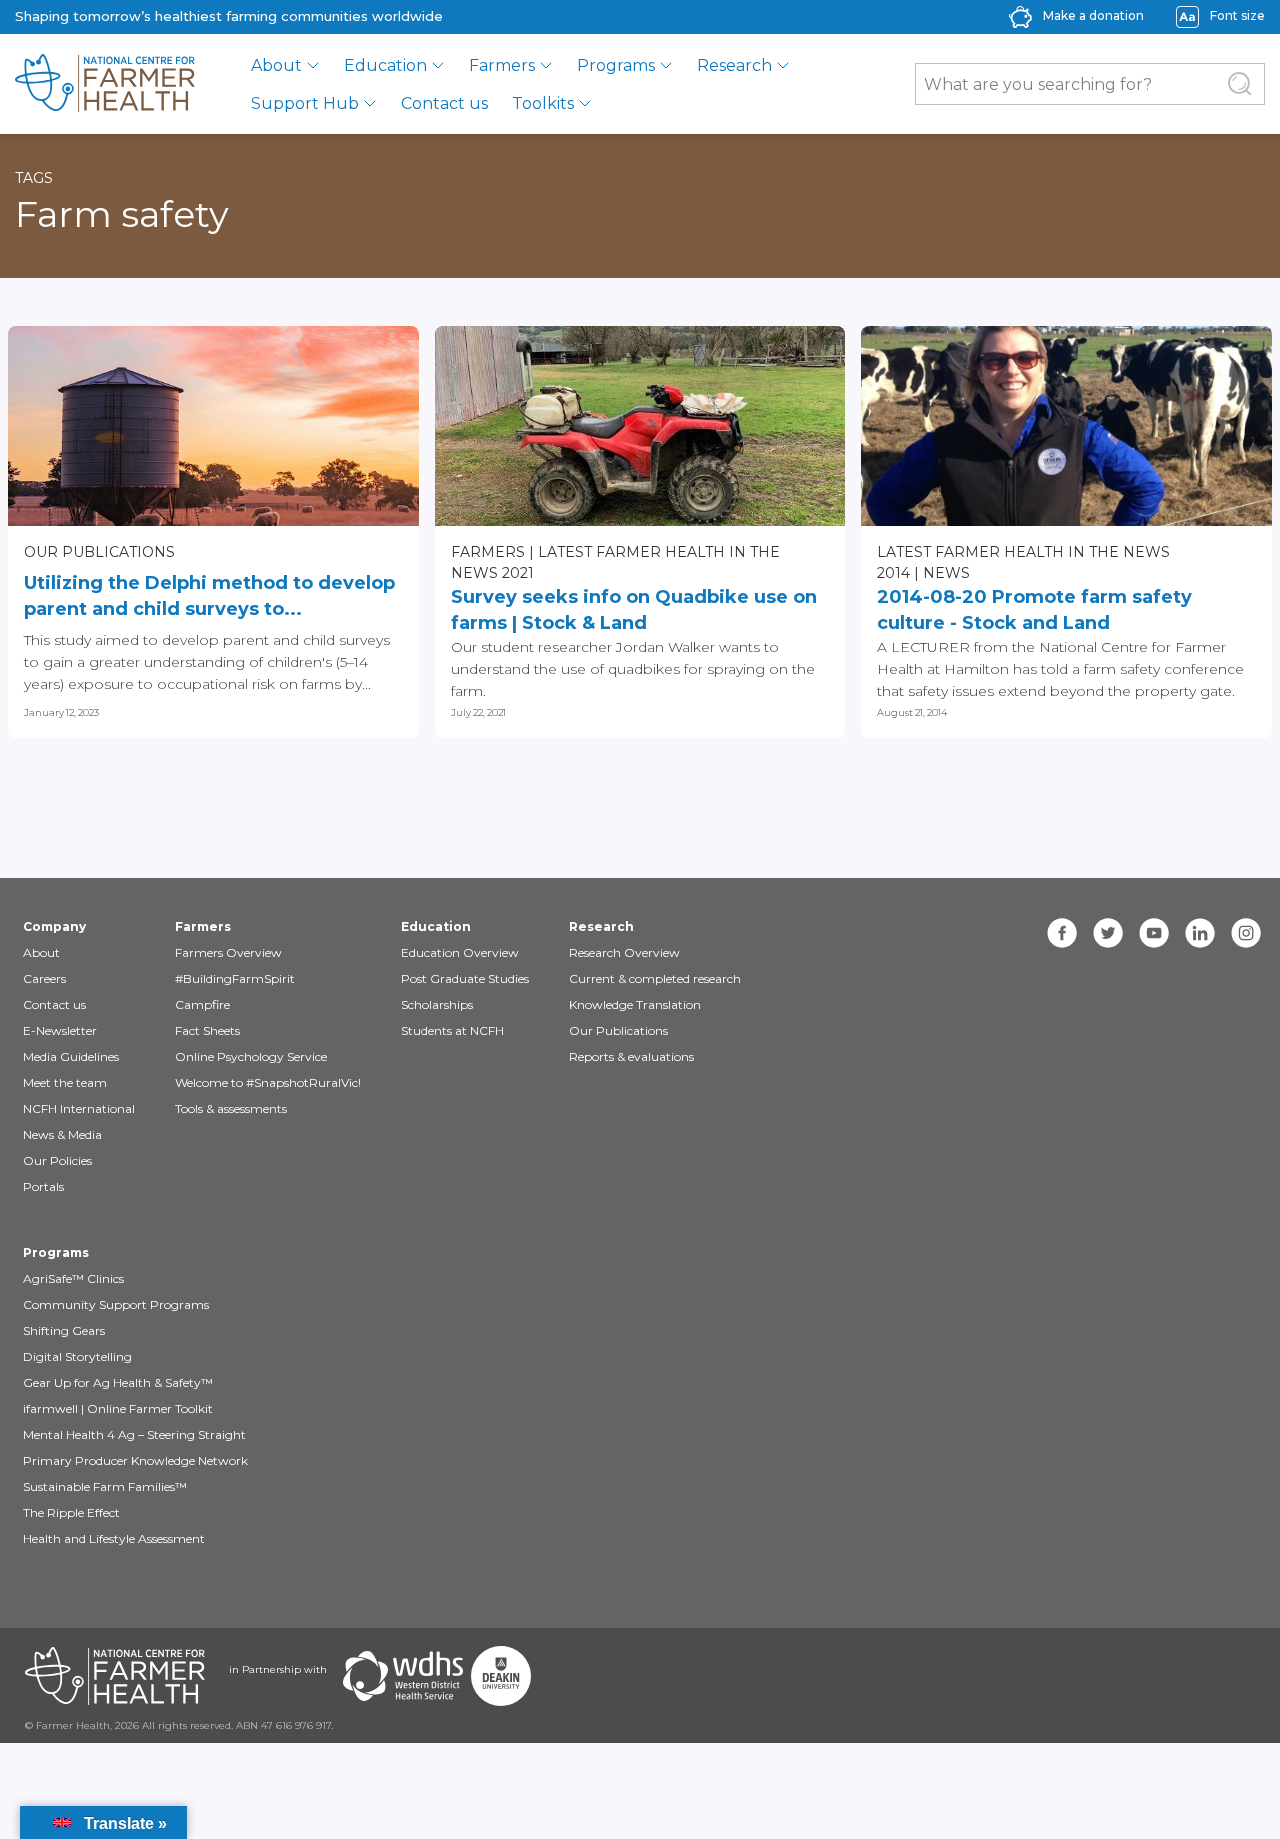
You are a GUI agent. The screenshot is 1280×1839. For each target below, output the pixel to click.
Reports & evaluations (631, 1056)
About (276, 65)
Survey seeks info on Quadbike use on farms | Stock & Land (634, 610)
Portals (43, 1186)
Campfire (202, 1004)
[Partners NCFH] (115, 1676)
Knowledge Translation (635, 1004)
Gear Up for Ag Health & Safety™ (118, 1382)
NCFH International (79, 1108)
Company (54, 926)
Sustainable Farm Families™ (105, 1486)
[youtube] (1154, 933)
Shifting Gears (64, 1330)
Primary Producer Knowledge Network (135, 1460)
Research (734, 65)
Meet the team (65, 1082)
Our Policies (57, 1160)
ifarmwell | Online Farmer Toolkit (118, 1408)
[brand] (105, 84)
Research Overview (624, 952)
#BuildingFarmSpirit (235, 978)
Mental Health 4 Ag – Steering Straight (134, 1434)
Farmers (502, 65)
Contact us (444, 103)
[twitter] (1108, 933)
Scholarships (437, 1004)
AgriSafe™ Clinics (73, 1278)
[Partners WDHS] (403, 1676)
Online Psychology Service (251, 1056)
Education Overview (460, 952)
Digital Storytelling (77, 1356)
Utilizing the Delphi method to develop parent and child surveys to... (209, 596)
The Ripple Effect (71, 1512)
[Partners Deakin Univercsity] (501, 1676)
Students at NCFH (452, 1030)
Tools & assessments (231, 1108)
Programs (616, 65)
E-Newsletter (60, 1030)
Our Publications (99, 552)
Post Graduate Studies (465, 978)
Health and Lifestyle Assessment (114, 1538)
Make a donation (1093, 15)
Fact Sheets (207, 1030)
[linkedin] (1200, 933)
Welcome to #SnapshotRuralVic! (268, 1082)
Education (385, 65)
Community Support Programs (116, 1304)
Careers (44, 978)
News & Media (62, 1134)
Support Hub (305, 103)
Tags (34, 178)
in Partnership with (278, 1669)
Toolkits (543, 103)
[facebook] (1062, 933)
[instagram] (1246, 933)
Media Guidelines (71, 1056)
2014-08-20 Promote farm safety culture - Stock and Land (1034, 610)
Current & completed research (655, 978)
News (946, 573)
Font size (1237, 15)
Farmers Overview (228, 952)
